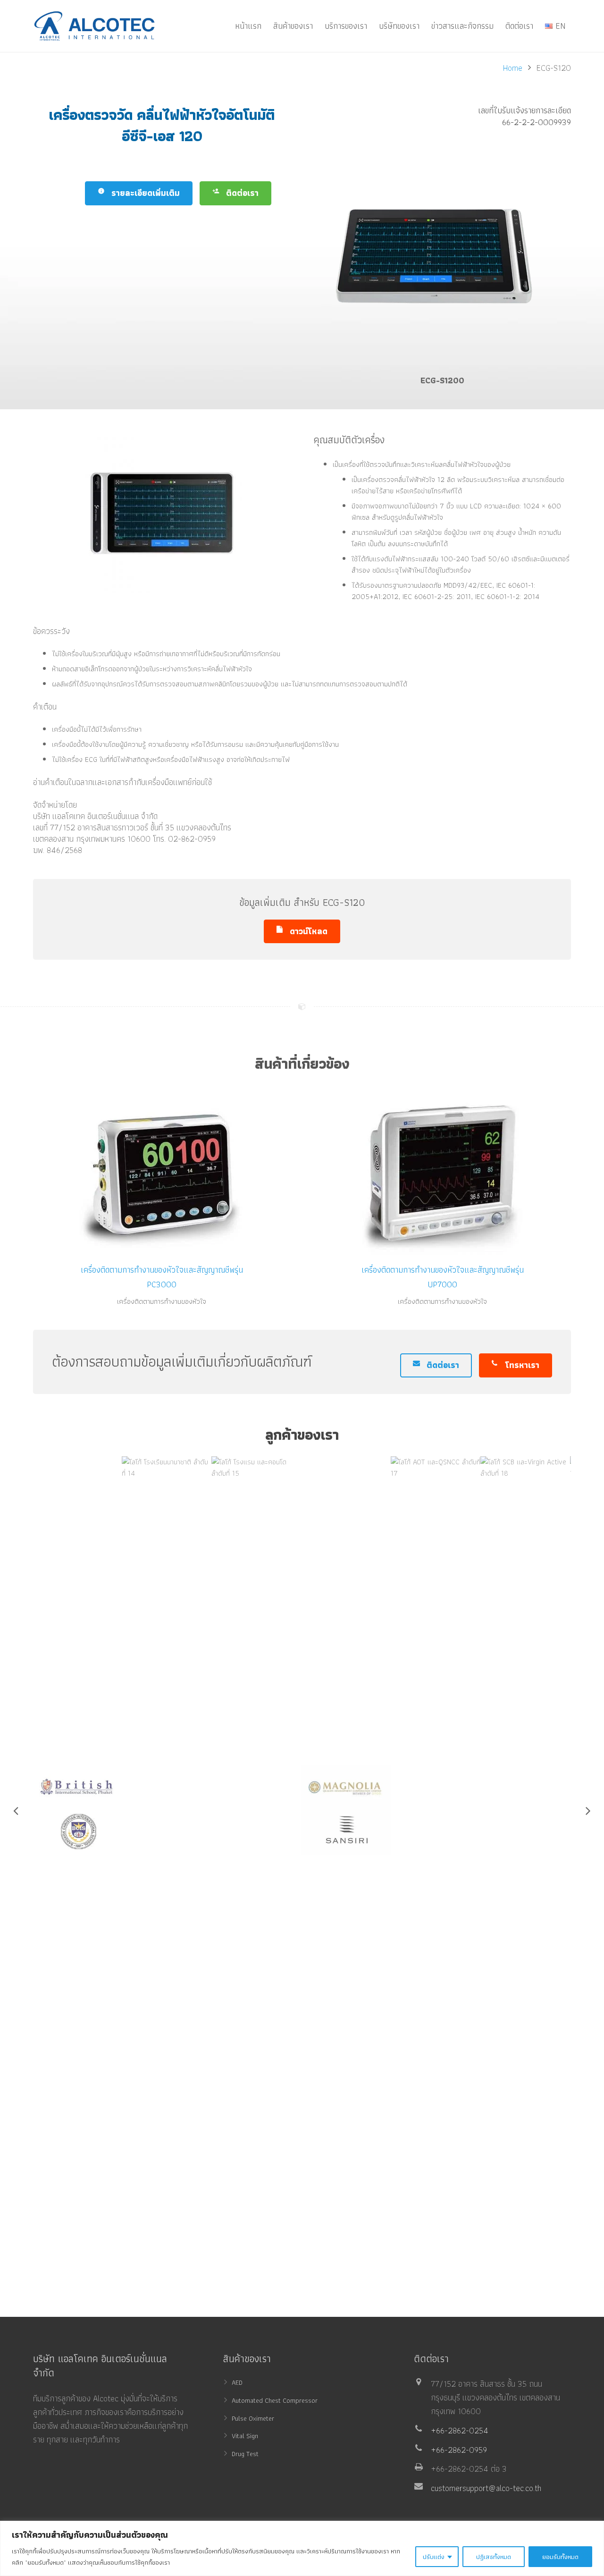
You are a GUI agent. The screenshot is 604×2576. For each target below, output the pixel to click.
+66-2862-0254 (460, 2430)
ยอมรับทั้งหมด (560, 2557)
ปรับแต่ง (434, 2557)
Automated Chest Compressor (275, 2400)
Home (513, 68)
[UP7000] (443, 1172)
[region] (302, 2548)
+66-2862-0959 (459, 2450)
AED (237, 2382)
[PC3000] (162, 1172)
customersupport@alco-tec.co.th (486, 2488)
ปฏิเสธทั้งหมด (494, 2557)
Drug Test (245, 2454)
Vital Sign (245, 2436)
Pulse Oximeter (253, 2418)
